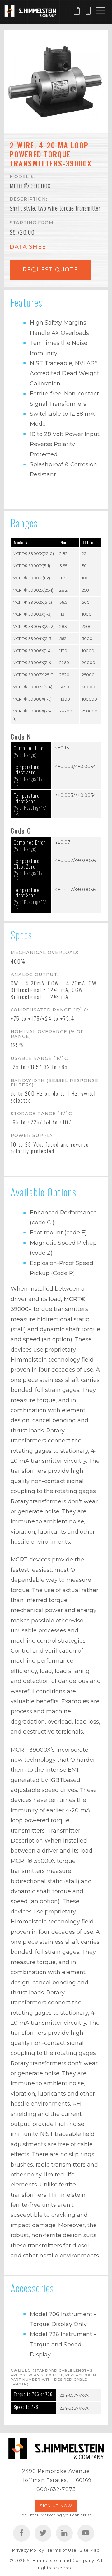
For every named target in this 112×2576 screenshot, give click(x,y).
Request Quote (50, 269)
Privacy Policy (28, 2550)
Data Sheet (30, 247)
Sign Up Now (56, 2506)
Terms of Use (62, 2550)
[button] (56, 82)
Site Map (90, 2550)
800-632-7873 (56, 2489)
